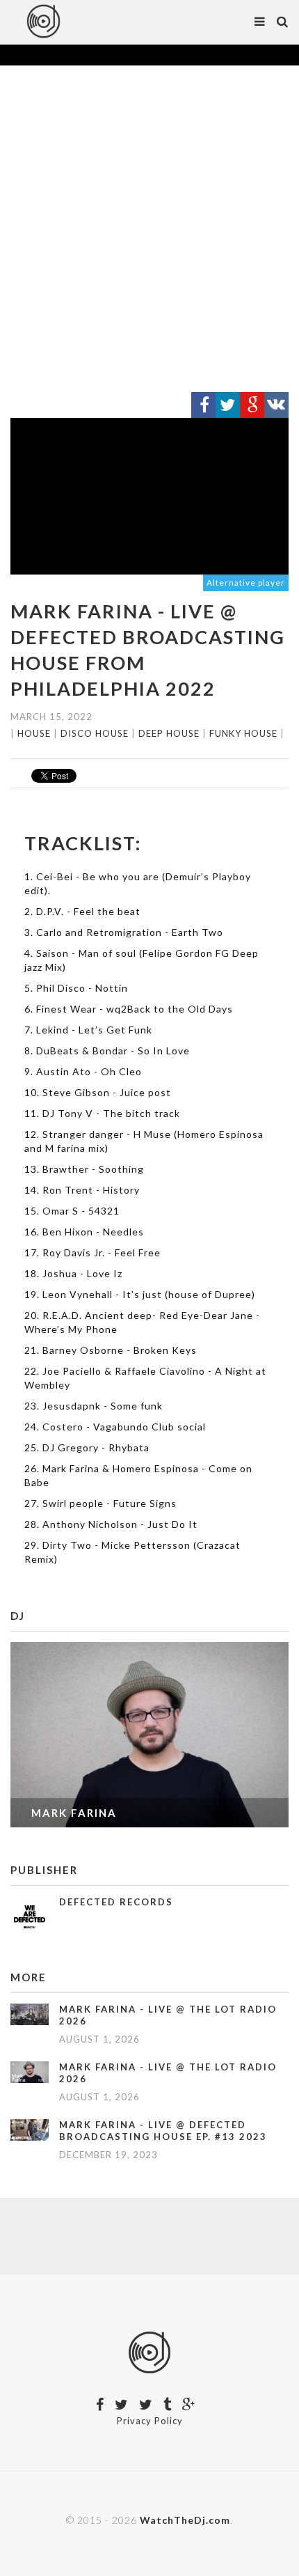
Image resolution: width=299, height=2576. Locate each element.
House (34, 733)
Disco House (95, 733)
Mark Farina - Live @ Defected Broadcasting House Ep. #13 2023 (163, 2131)
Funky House (243, 733)
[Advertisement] (149, 229)
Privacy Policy (150, 2421)
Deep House (169, 733)
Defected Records (116, 1902)
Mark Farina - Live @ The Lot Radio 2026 (168, 2015)
